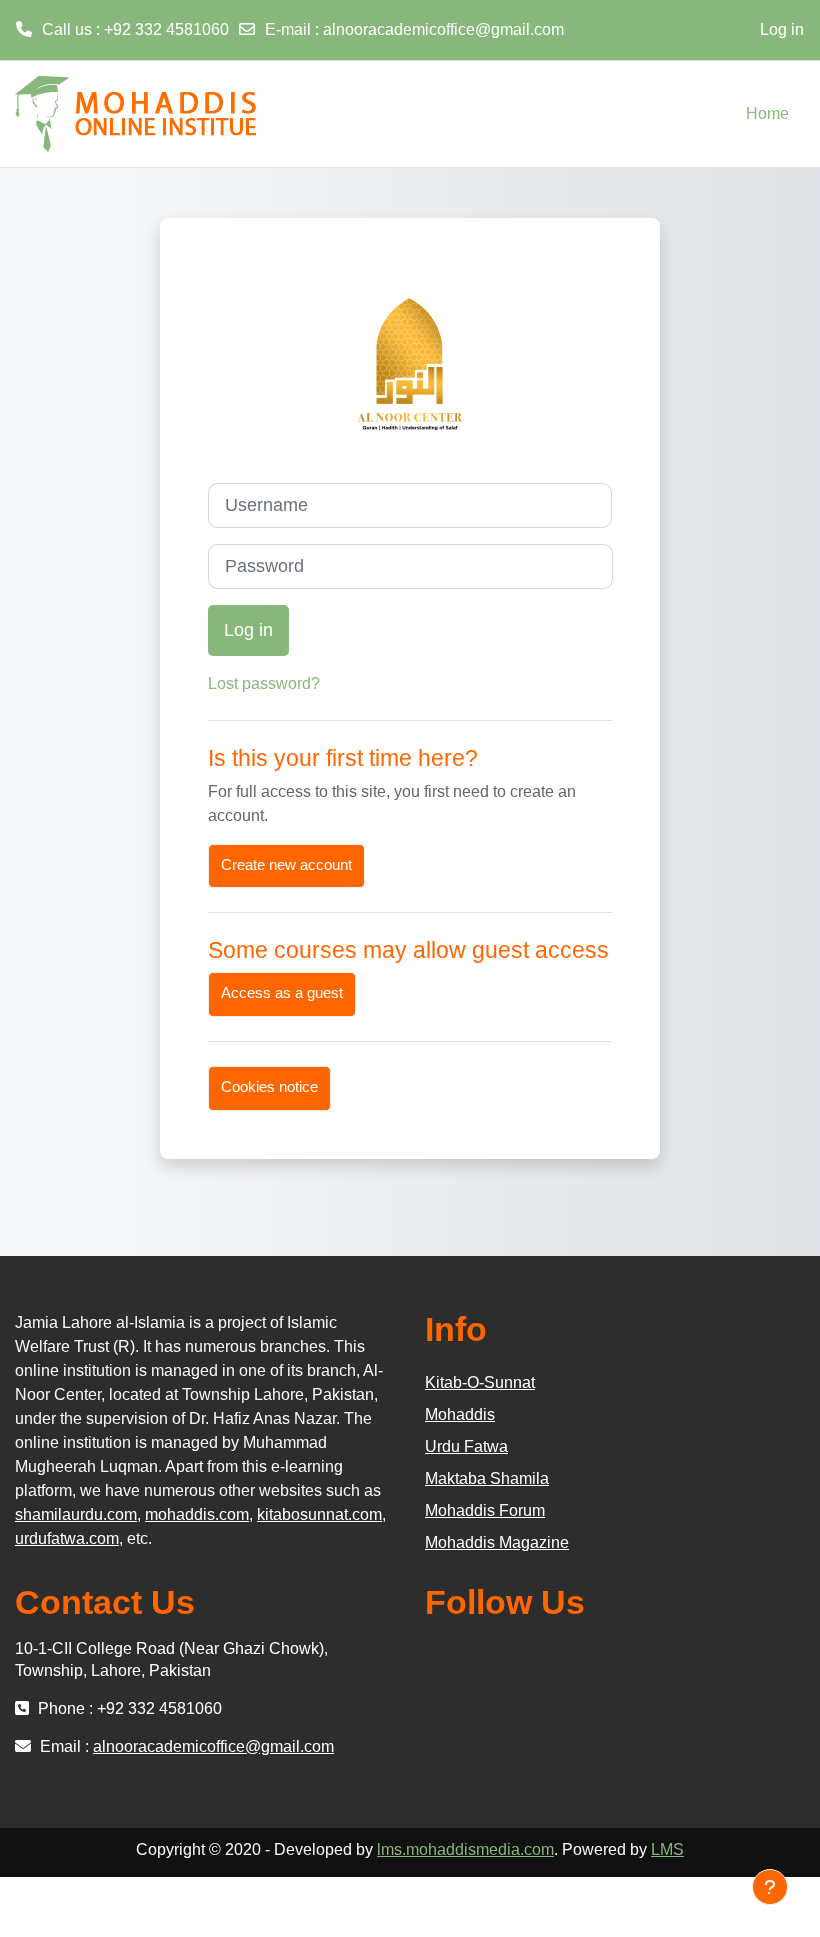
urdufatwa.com (67, 1538)
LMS (667, 1849)
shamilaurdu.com (76, 1514)
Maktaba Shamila (487, 1478)
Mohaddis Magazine (497, 1542)
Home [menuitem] (767, 113)
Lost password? (264, 683)
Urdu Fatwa (466, 1446)
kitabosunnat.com (319, 1514)
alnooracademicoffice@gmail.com (443, 29)
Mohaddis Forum (485, 1510)
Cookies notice (269, 1087)
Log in (782, 29)
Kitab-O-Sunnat (480, 1382)
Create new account (286, 865)
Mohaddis (460, 1414)
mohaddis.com (197, 1514)
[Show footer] (770, 1887)
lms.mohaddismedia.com (465, 1849)
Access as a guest (282, 993)
